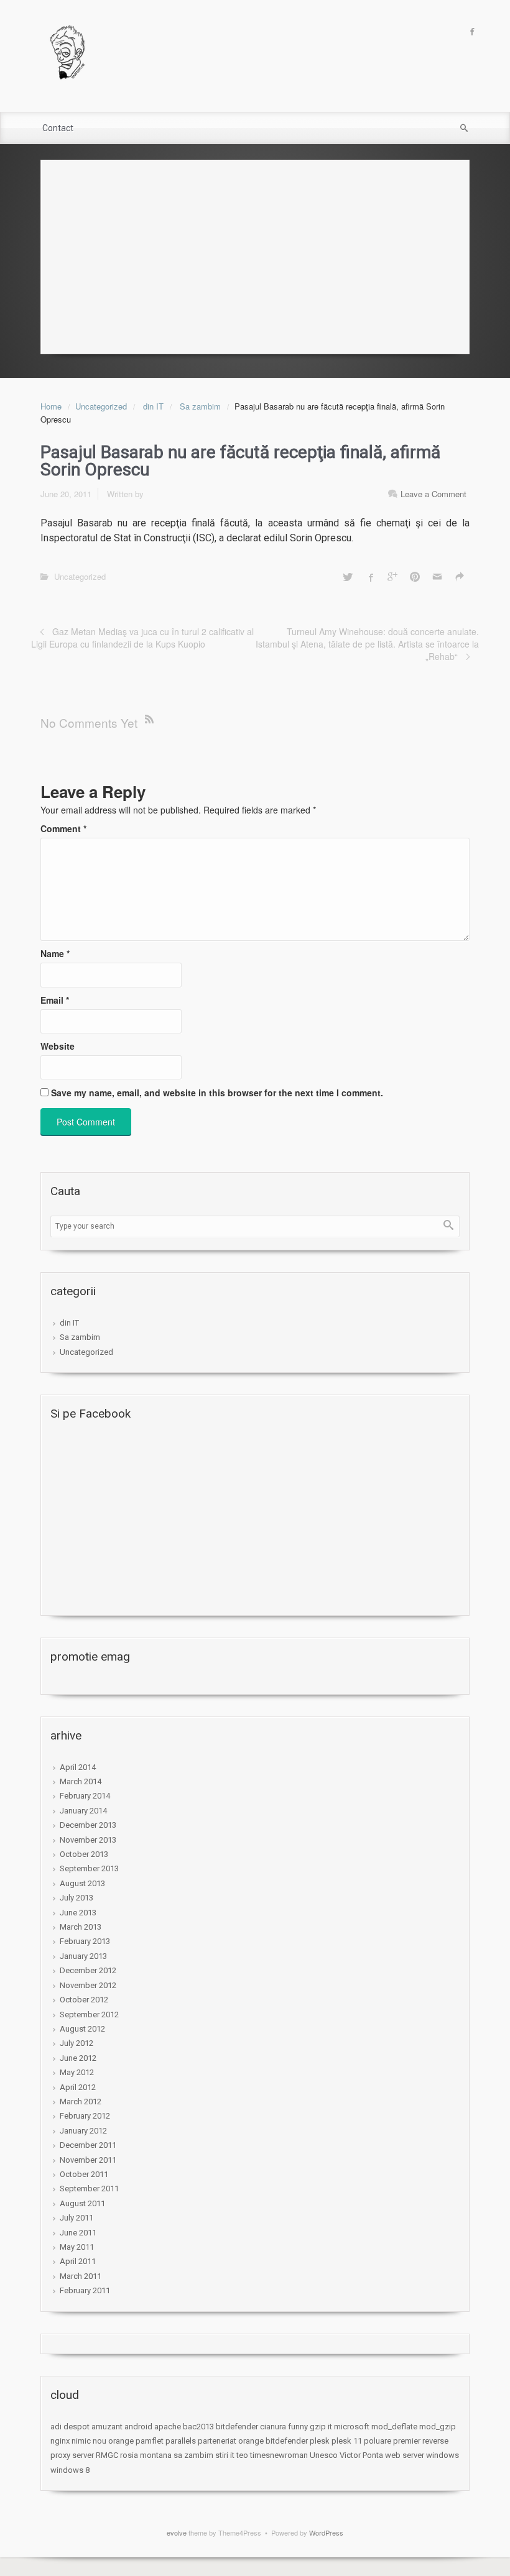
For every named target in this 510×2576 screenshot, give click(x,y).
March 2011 (81, 2276)
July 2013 (76, 1898)
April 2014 (78, 1767)
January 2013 (83, 1956)
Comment (63, 828)
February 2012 (85, 2116)
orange (121, 2441)
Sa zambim (200, 406)
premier (407, 2441)
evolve (177, 2532)
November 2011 (88, 2160)
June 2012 (78, 2058)
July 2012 (76, 2043)
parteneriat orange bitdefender (253, 2441)
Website (58, 1046)
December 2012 (88, 1970)
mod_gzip (438, 2427)
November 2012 (88, 1985)
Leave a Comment (433, 494)
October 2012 (84, 2000)
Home (51, 406)
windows (443, 2455)
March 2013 (81, 1927)
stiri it (225, 2455)
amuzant (107, 2427)
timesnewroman (279, 2455)
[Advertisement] (255, 254)
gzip (318, 2427)
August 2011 (82, 2203)
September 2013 (89, 1868)
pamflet (150, 2441)
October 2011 (84, 2174)
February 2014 (85, 1796)
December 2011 (88, 2145)
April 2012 (78, 2087)
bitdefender (237, 2427)
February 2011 (85, 2290)
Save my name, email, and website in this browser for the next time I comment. (217, 1093)
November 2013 (88, 1840)
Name (55, 953)
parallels (181, 2441)
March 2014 (81, 1781)
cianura (273, 2427)
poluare (378, 2441)
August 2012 (82, 2029)
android (138, 2427)
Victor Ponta (361, 2455)
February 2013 (85, 1941)
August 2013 (82, 1883)
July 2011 (76, 2218)
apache (168, 2427)
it (330, 2427)
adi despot (70, 2427)
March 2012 (81, 2102)
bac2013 (198, 2427)
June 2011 (78, 2233)
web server (405, 2455)
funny (298, 2427)
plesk (320, 2441)
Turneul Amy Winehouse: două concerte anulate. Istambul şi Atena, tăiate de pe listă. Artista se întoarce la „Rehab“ (367, 644)
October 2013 (84, 1854)
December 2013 (88, 1825)
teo (242, 2455)
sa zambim (193, 2455)
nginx (60, 2441)
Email (55, 1000)
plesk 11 (347, 2441)
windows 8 (70, 2470)
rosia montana (146, 2455)
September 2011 (89, 2189)
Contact (58, 128)
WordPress (326, 2532)
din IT (153, 406)
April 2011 (78, 2261)
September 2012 (89, 2015)
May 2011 (77, 2247)
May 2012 (77, 2072)
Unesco (324, 2455)
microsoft (352, 2427)
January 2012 (83, 2131)
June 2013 (78, 1913)
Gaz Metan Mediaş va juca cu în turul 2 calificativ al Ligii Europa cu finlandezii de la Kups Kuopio (142, 638)
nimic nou (89, 2441)
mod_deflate (394, 2427)
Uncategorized (101, 406)
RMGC (107, 2455)
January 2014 (83, 1811)
